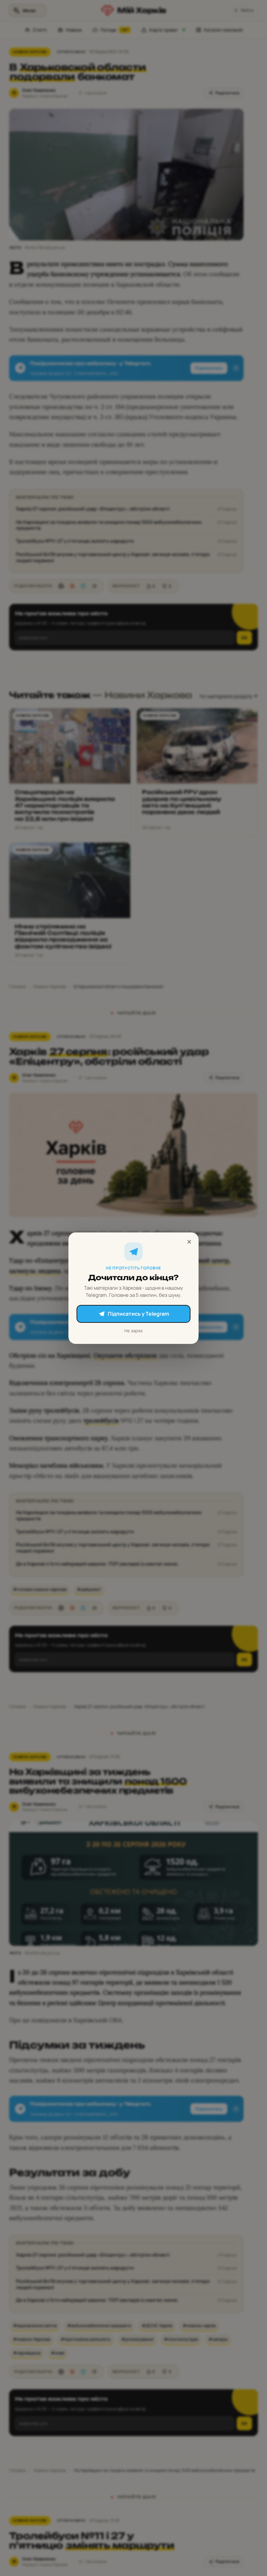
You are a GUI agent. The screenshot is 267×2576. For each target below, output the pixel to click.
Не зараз (133, 1330)
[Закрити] (189, 1242)
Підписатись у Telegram (138, 1314)
